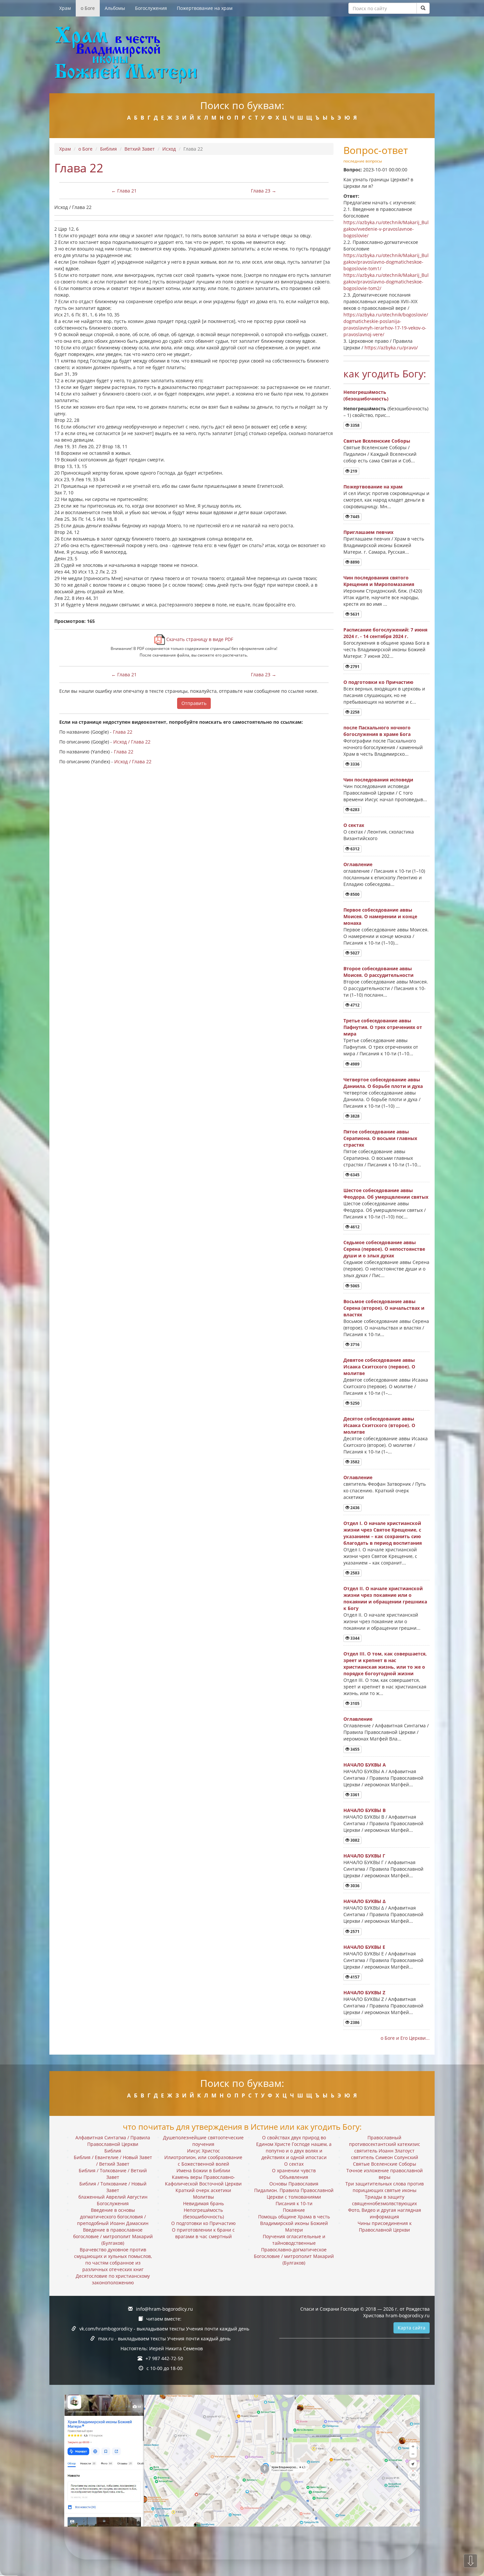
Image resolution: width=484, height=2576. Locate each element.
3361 (354, 1795)
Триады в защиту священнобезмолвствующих (384, 2200)
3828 (354, 1116)
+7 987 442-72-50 (164, 2358)
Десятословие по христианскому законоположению (113, 2279)
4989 (354, 1064)
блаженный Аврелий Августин (113, 2197)
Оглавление (358, 864)
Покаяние (294, 2210)
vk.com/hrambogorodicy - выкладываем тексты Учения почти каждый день (164, 2329)
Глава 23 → (264, 191)
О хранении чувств (294, 2170)
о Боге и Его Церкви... (405, 2038)
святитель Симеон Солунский (385, 2157)
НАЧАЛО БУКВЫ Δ (364, 1901)
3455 (354, 1749)
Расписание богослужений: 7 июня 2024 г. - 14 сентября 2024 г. (385, 633)
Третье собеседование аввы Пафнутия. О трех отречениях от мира (383, 1027)
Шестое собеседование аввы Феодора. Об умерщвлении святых (386, 1194)
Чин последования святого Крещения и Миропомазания (379, 581)
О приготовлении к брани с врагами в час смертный (203, 2233)
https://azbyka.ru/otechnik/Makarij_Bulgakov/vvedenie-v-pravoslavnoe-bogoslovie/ (386, 229)
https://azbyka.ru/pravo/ (391, 348)
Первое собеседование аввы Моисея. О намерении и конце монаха (380, 916)
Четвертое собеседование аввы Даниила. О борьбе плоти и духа (383, 1083)
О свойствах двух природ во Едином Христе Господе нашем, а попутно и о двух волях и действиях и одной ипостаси (294, 2147)
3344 (354, 1638)
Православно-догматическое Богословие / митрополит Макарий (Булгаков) (294, 2256)
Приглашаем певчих (368, 532)
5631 (354, 614)
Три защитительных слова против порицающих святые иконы (385, 2187)
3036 (354, 1886)
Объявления (294, 2177)
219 (353, 471)
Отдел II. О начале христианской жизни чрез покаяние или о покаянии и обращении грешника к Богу (385, 1598)
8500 (354, 894)
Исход (169, 149)
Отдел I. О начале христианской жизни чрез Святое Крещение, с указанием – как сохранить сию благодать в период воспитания (383, 1533)
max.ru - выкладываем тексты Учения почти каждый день (164, 2339)
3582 (354, 1462)
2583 (354, 1573)
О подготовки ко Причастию (378, 682)
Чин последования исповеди (378, 780)
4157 (354, 1977)
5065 (354, 1286)
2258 (354, 712)
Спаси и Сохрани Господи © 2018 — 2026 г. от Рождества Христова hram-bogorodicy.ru (365, 2312)
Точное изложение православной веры (385, 2174)
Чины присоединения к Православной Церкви (385, 2226)
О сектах (354, 825)
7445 (354, 517)
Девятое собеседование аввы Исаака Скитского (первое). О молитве (379, 1367)
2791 (354, 667)
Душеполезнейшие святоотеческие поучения (203, 2141)
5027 (354, 953)
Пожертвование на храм (205, 8)
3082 (354, 1840)
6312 (354, 849)
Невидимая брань (203, 2203)
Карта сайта (412, 2328)
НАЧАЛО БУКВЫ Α (365, 1765)
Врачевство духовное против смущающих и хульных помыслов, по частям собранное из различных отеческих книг (113, 2259)
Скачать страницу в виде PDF (199, 639)
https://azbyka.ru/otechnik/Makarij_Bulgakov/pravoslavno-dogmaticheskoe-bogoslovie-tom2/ (386, 282)
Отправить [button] (194, 703)
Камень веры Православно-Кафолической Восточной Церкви (203, 2180)
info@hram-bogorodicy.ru (164, 2309)
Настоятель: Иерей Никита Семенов (162, 2348)
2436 (354, 1508)
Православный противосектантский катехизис (385, 2141)
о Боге (88, 8)
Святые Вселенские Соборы (377, 441)
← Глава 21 (124, 191)
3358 (354, 425)
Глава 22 (123, 732)
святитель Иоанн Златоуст (384, 2151)
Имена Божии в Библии (203, 2170)
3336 (354, 764)
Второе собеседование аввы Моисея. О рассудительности (378, 972)
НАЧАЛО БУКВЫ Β (364, 1810)
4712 (354, 1005)
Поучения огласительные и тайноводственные (294, 2240)
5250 (354, 1403)
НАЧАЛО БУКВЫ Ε (364, 1947)
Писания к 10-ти (294, 2203)
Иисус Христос (203, 2151)
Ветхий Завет (140, 149)
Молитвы (203, 2197)
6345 (354, 1175)
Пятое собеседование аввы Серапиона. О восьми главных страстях (380, 1138)
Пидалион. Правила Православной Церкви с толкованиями (294, 2194)
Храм (65, 8)
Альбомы (115, 8)
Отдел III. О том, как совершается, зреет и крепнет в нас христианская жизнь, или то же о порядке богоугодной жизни (385, 1664)
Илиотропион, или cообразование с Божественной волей (203, 2161)
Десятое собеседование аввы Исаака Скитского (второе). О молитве (379, 1425)
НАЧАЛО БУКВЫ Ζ (364, 1992)
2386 (354, 2022)
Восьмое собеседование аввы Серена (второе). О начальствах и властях (384, 1308)
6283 (354, 810)
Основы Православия (294, 2184)
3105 (354, 1703)
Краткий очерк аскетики (203, 2190)
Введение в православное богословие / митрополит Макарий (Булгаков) (113, 2236)
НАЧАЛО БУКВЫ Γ (364, 1856)
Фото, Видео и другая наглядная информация (385, 2213)
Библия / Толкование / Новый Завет (113, 2187)
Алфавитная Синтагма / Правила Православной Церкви (113, 2141)
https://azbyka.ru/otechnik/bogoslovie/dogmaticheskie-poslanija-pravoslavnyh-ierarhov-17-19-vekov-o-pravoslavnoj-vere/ (386, 324)
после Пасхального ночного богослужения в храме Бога (377, 731)
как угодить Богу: (385, 374)
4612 (354, 1227)
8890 (354, 562)
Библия (108, 149)
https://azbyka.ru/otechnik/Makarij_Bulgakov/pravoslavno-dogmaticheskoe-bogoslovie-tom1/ (386, 262)
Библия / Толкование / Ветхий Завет (113, 2174)
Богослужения (151, 8)
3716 (354, 1345)
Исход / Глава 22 (132, 742)
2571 (354, 1932)
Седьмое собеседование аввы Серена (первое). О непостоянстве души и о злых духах (384, 1249)
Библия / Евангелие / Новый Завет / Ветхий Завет (113, 2161)
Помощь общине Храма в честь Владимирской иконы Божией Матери (294, 2223)
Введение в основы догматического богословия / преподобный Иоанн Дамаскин (113, 2217)
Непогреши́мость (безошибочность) (366, 395)
